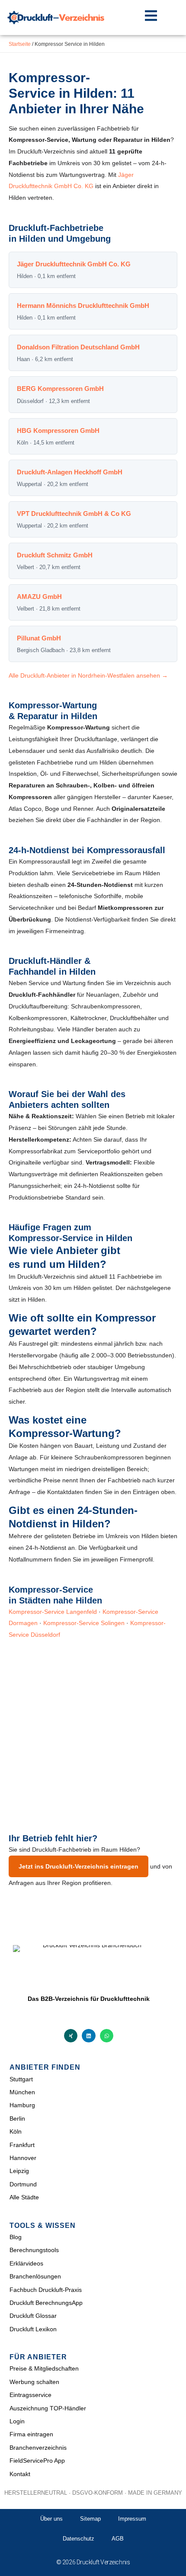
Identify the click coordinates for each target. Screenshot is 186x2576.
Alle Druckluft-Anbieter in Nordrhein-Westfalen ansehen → (88, 675)
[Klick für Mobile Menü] (151, 16)
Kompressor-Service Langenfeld (53, 1612)
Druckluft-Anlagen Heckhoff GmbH (70, 472)
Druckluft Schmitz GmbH (55, 555)
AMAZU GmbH (39, 597)
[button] (71, 2036)
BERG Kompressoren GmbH (60, 389)
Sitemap (90, 2519)
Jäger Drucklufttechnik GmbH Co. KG (74, 264)
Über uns (51, 2519)
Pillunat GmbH (39, 638)
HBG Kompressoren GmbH (58, 430)
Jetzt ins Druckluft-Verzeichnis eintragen (79, 1866)
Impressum (132, 2519)
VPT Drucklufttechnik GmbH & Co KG (74, 514)
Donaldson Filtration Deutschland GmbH (78, 347)
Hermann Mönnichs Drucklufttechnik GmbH (83, 306)
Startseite (20, 44)
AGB (118, 2539)
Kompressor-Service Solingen (84, 1623)
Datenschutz (79, 2539)
